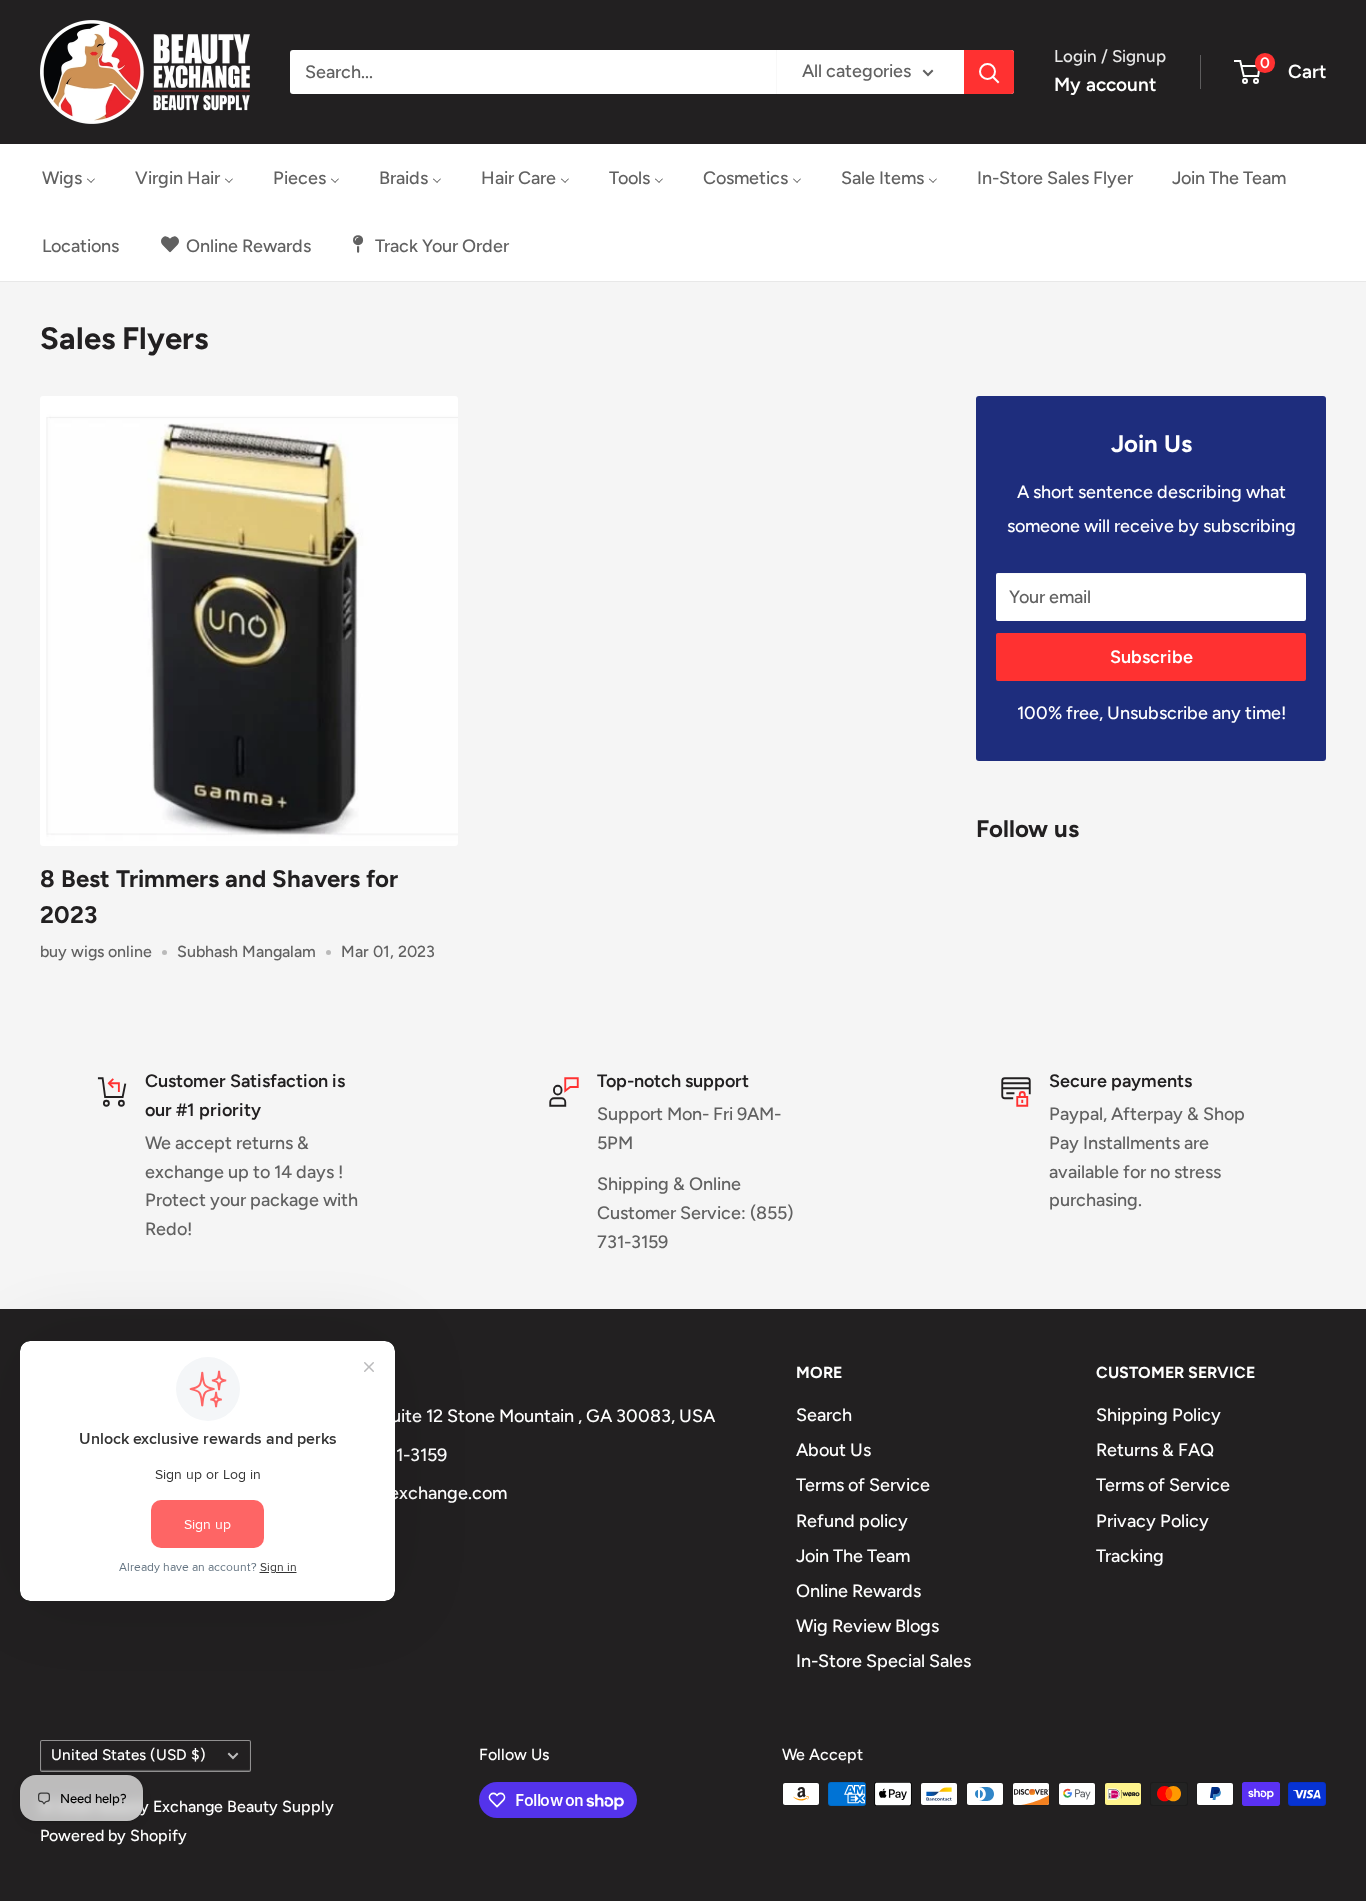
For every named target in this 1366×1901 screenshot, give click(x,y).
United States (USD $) (128, 1754)
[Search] (989, 72)
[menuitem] (69, 178)
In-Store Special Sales (883, 1661)
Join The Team (853, 1556)
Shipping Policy (1158, 1415)
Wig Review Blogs (867, 1626)
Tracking (1130, 1556)
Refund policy (852, 1521)
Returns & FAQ (1155, 1450)
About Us (833, 1450)
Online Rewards (858, 1591)
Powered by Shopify (113, 1835)
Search (824, 1415)
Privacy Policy (1152, 1521)
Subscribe (1151, 657)
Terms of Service (863, 1485)
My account (1105, 84)
